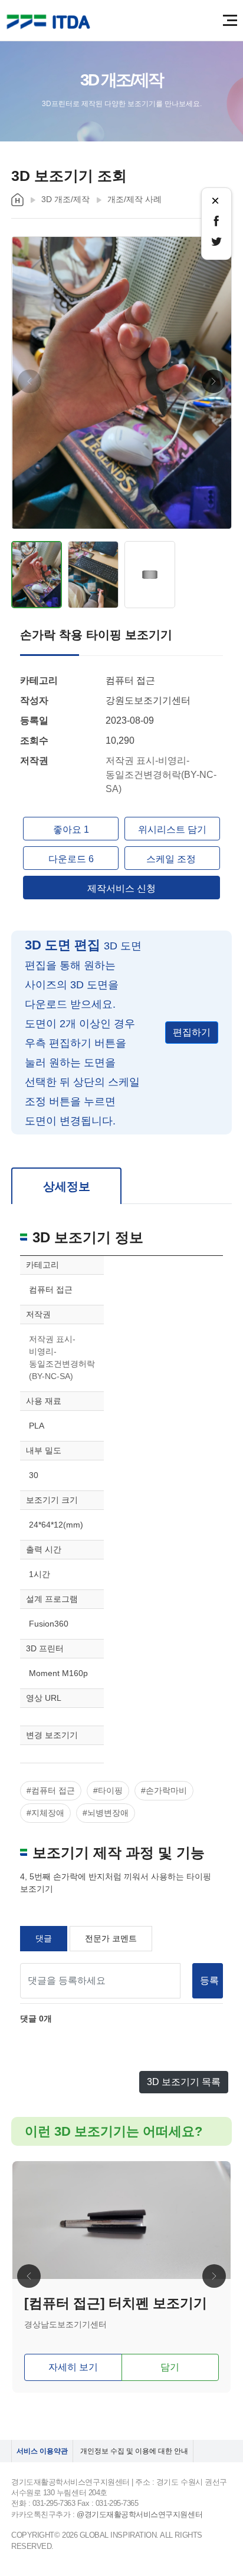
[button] (214, 381)
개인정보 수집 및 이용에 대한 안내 (134, 2451)
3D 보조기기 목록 (184, 2082)
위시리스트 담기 (172, 829)
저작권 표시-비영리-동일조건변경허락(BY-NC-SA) (161, 775)
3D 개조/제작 (65, 199)
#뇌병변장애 (106, 1813)
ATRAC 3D (50, 22)
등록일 (34, 720)
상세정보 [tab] (67, 1186)
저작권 (34, 761)
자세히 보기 (73, 2367)
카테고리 (39, 680)
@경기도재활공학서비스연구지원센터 (139, 2514)
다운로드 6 (71, 859)
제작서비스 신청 (121, 888)
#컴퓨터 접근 (51, 1790)
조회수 (34, 741)
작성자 (34, 700)
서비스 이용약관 (42, 2451)
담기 (170, 2367)
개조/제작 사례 (134, 199)
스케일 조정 (172, 859)
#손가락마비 (164, 1790)
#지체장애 (45, 1813)
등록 (209, 1980)
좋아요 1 (71, 829)
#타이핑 (108, 1790)
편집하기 (192, 1032)
